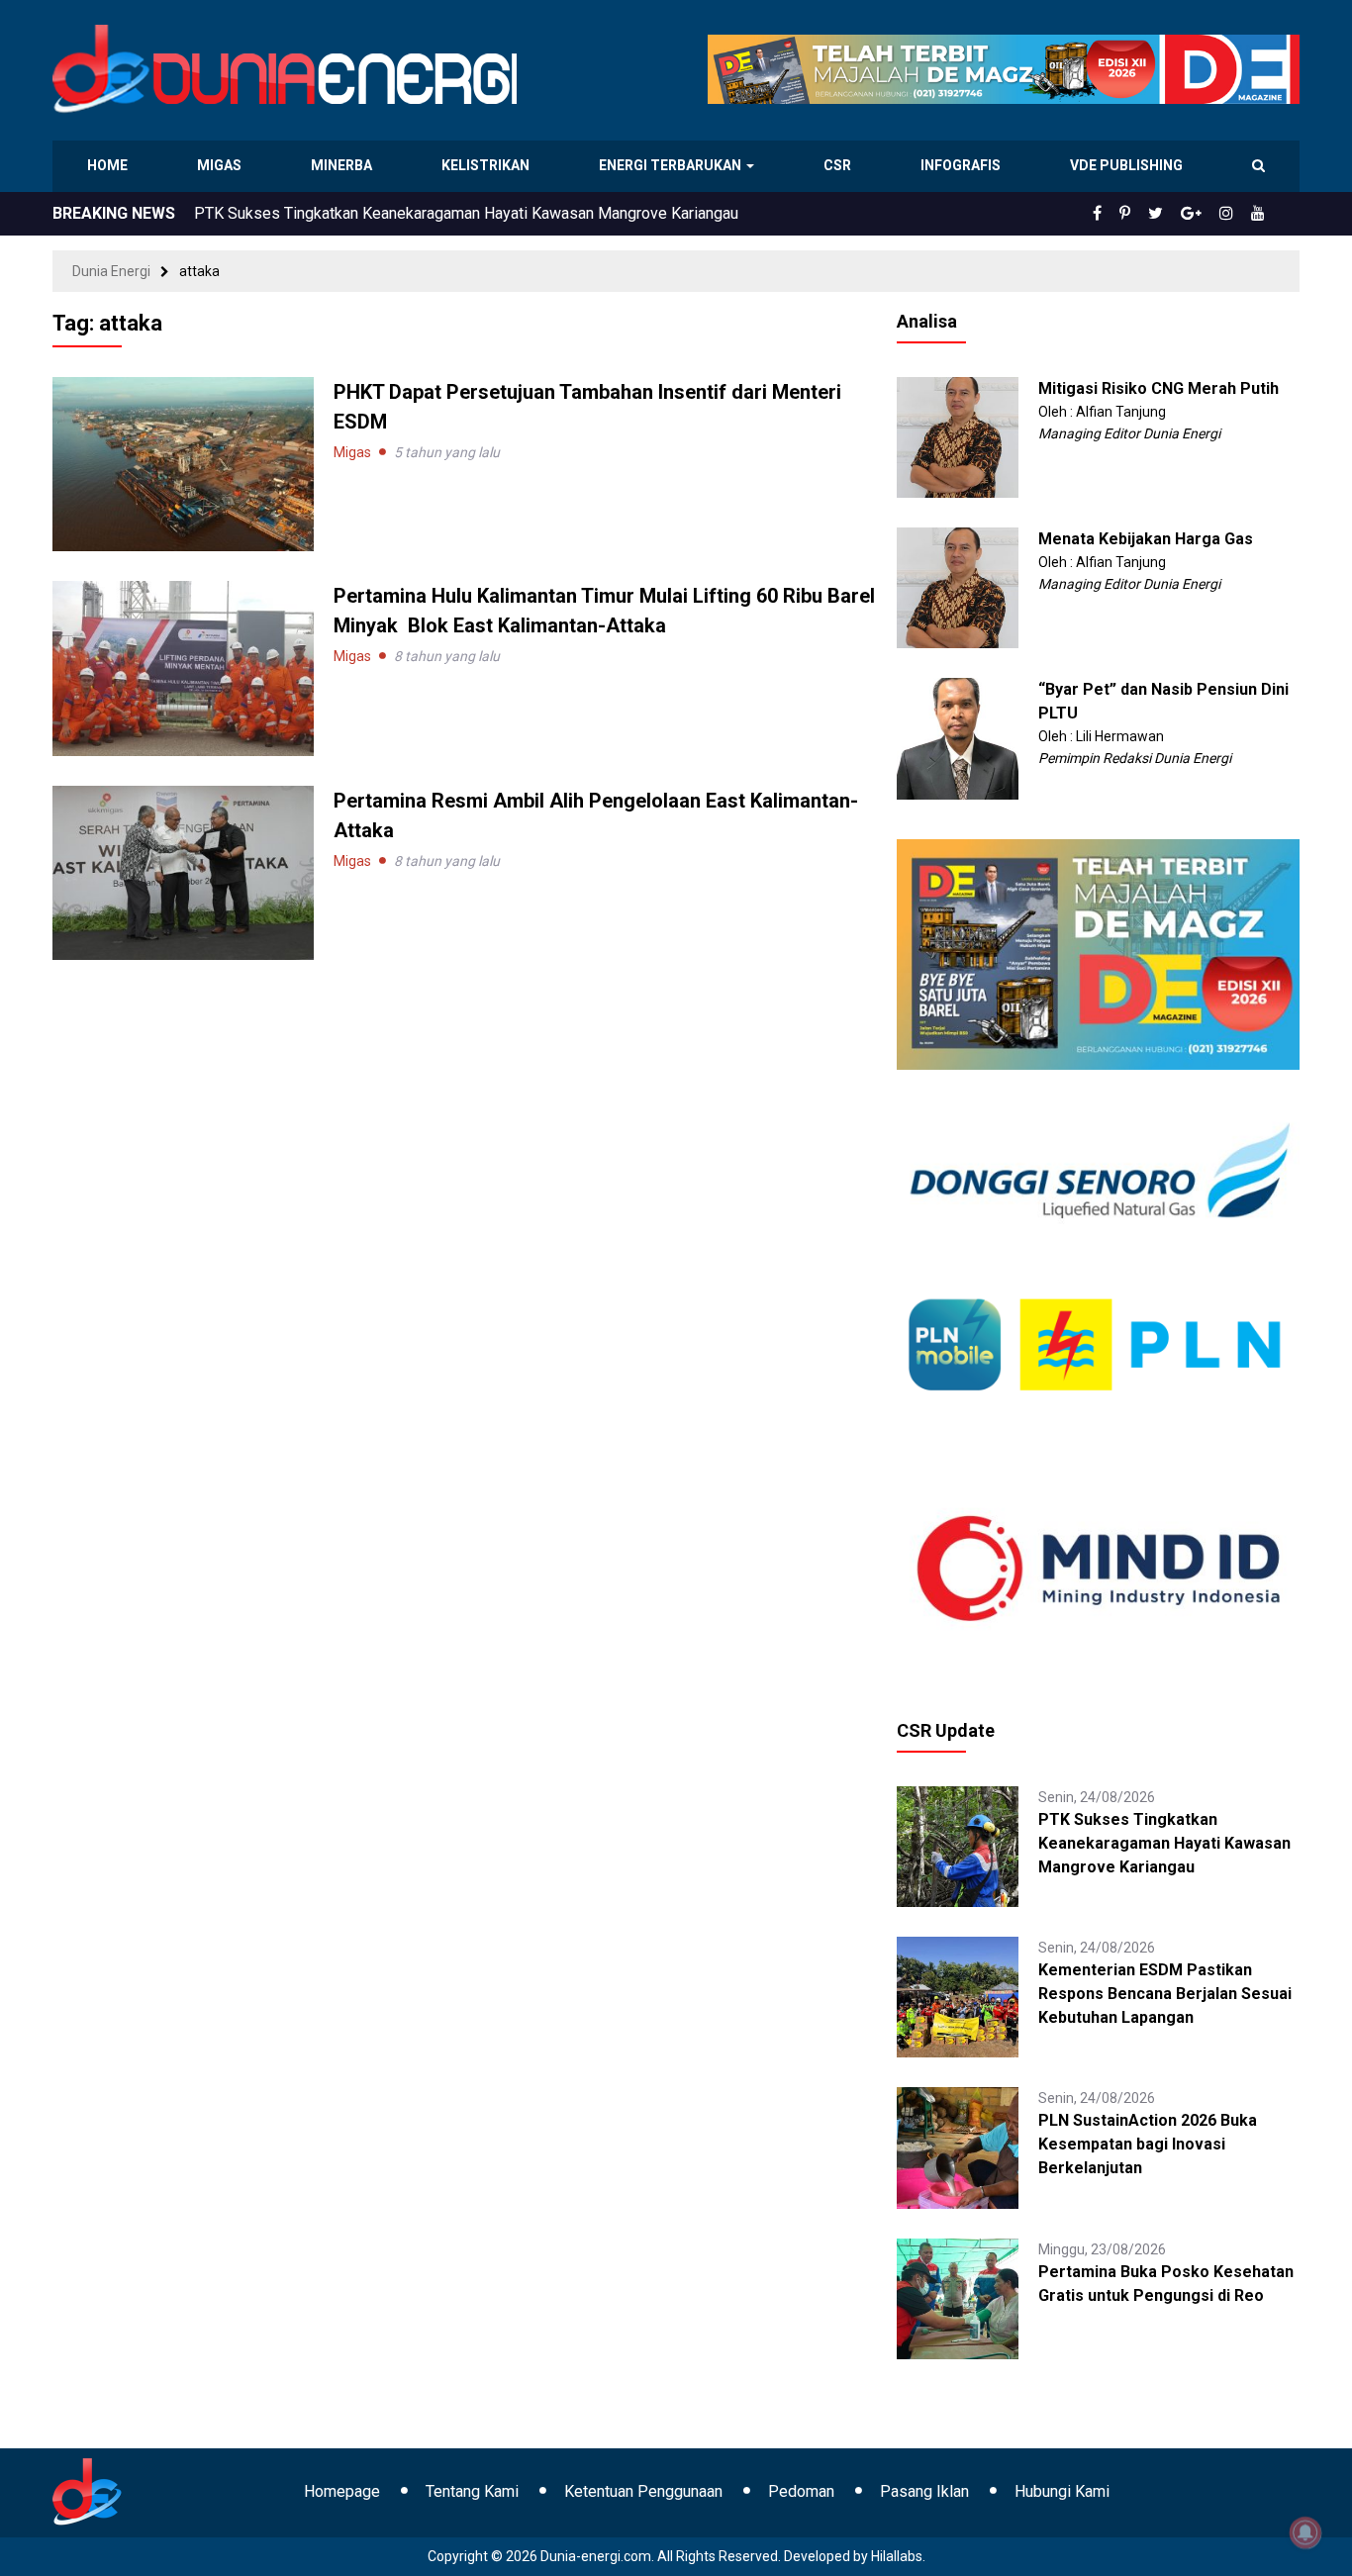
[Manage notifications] (1305, 2532)
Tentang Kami (472, 2491)
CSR (840, 165)
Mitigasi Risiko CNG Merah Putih (1159, 388)
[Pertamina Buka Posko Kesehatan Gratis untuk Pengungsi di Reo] (957, 2297)
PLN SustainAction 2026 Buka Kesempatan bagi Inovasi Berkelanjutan (1148, 2144)
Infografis (963, 165)
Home (108, 165)
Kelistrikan (488, 165)
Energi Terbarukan (673, 165)
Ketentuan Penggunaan (643, 2491)
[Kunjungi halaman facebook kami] (1129, 214)
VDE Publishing (1126, 165)
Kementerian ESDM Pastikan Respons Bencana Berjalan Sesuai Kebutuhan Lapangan (1165, 1994)
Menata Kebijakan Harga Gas (1146, 539)
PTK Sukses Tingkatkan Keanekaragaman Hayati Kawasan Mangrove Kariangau (1164, 1843)
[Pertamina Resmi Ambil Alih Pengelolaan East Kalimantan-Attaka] (183, 871)
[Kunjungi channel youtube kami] (1261, 214)
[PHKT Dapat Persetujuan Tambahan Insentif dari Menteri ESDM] (183, 463)
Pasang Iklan (924, 2491)
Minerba (345, 165)
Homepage (342, 2491)
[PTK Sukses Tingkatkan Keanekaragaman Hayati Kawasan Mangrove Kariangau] (957, 1846)
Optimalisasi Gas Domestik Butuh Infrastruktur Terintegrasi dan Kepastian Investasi (482, 213)
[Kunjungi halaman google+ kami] (1207, 214)
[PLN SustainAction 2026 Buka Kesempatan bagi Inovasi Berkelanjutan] (957, 2147)
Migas (221, 165)
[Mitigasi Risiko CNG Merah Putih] (957, 436)
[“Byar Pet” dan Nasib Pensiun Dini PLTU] (957, 737)
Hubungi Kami (1062, 2491)
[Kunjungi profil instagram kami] (1235, 214)
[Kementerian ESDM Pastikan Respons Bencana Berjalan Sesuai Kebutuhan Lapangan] (957, 1996)
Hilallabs (897, 2556)
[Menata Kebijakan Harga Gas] (957, 587)
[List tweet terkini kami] (1177, 214)
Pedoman (801, 2491)
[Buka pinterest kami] (1152, 214)
